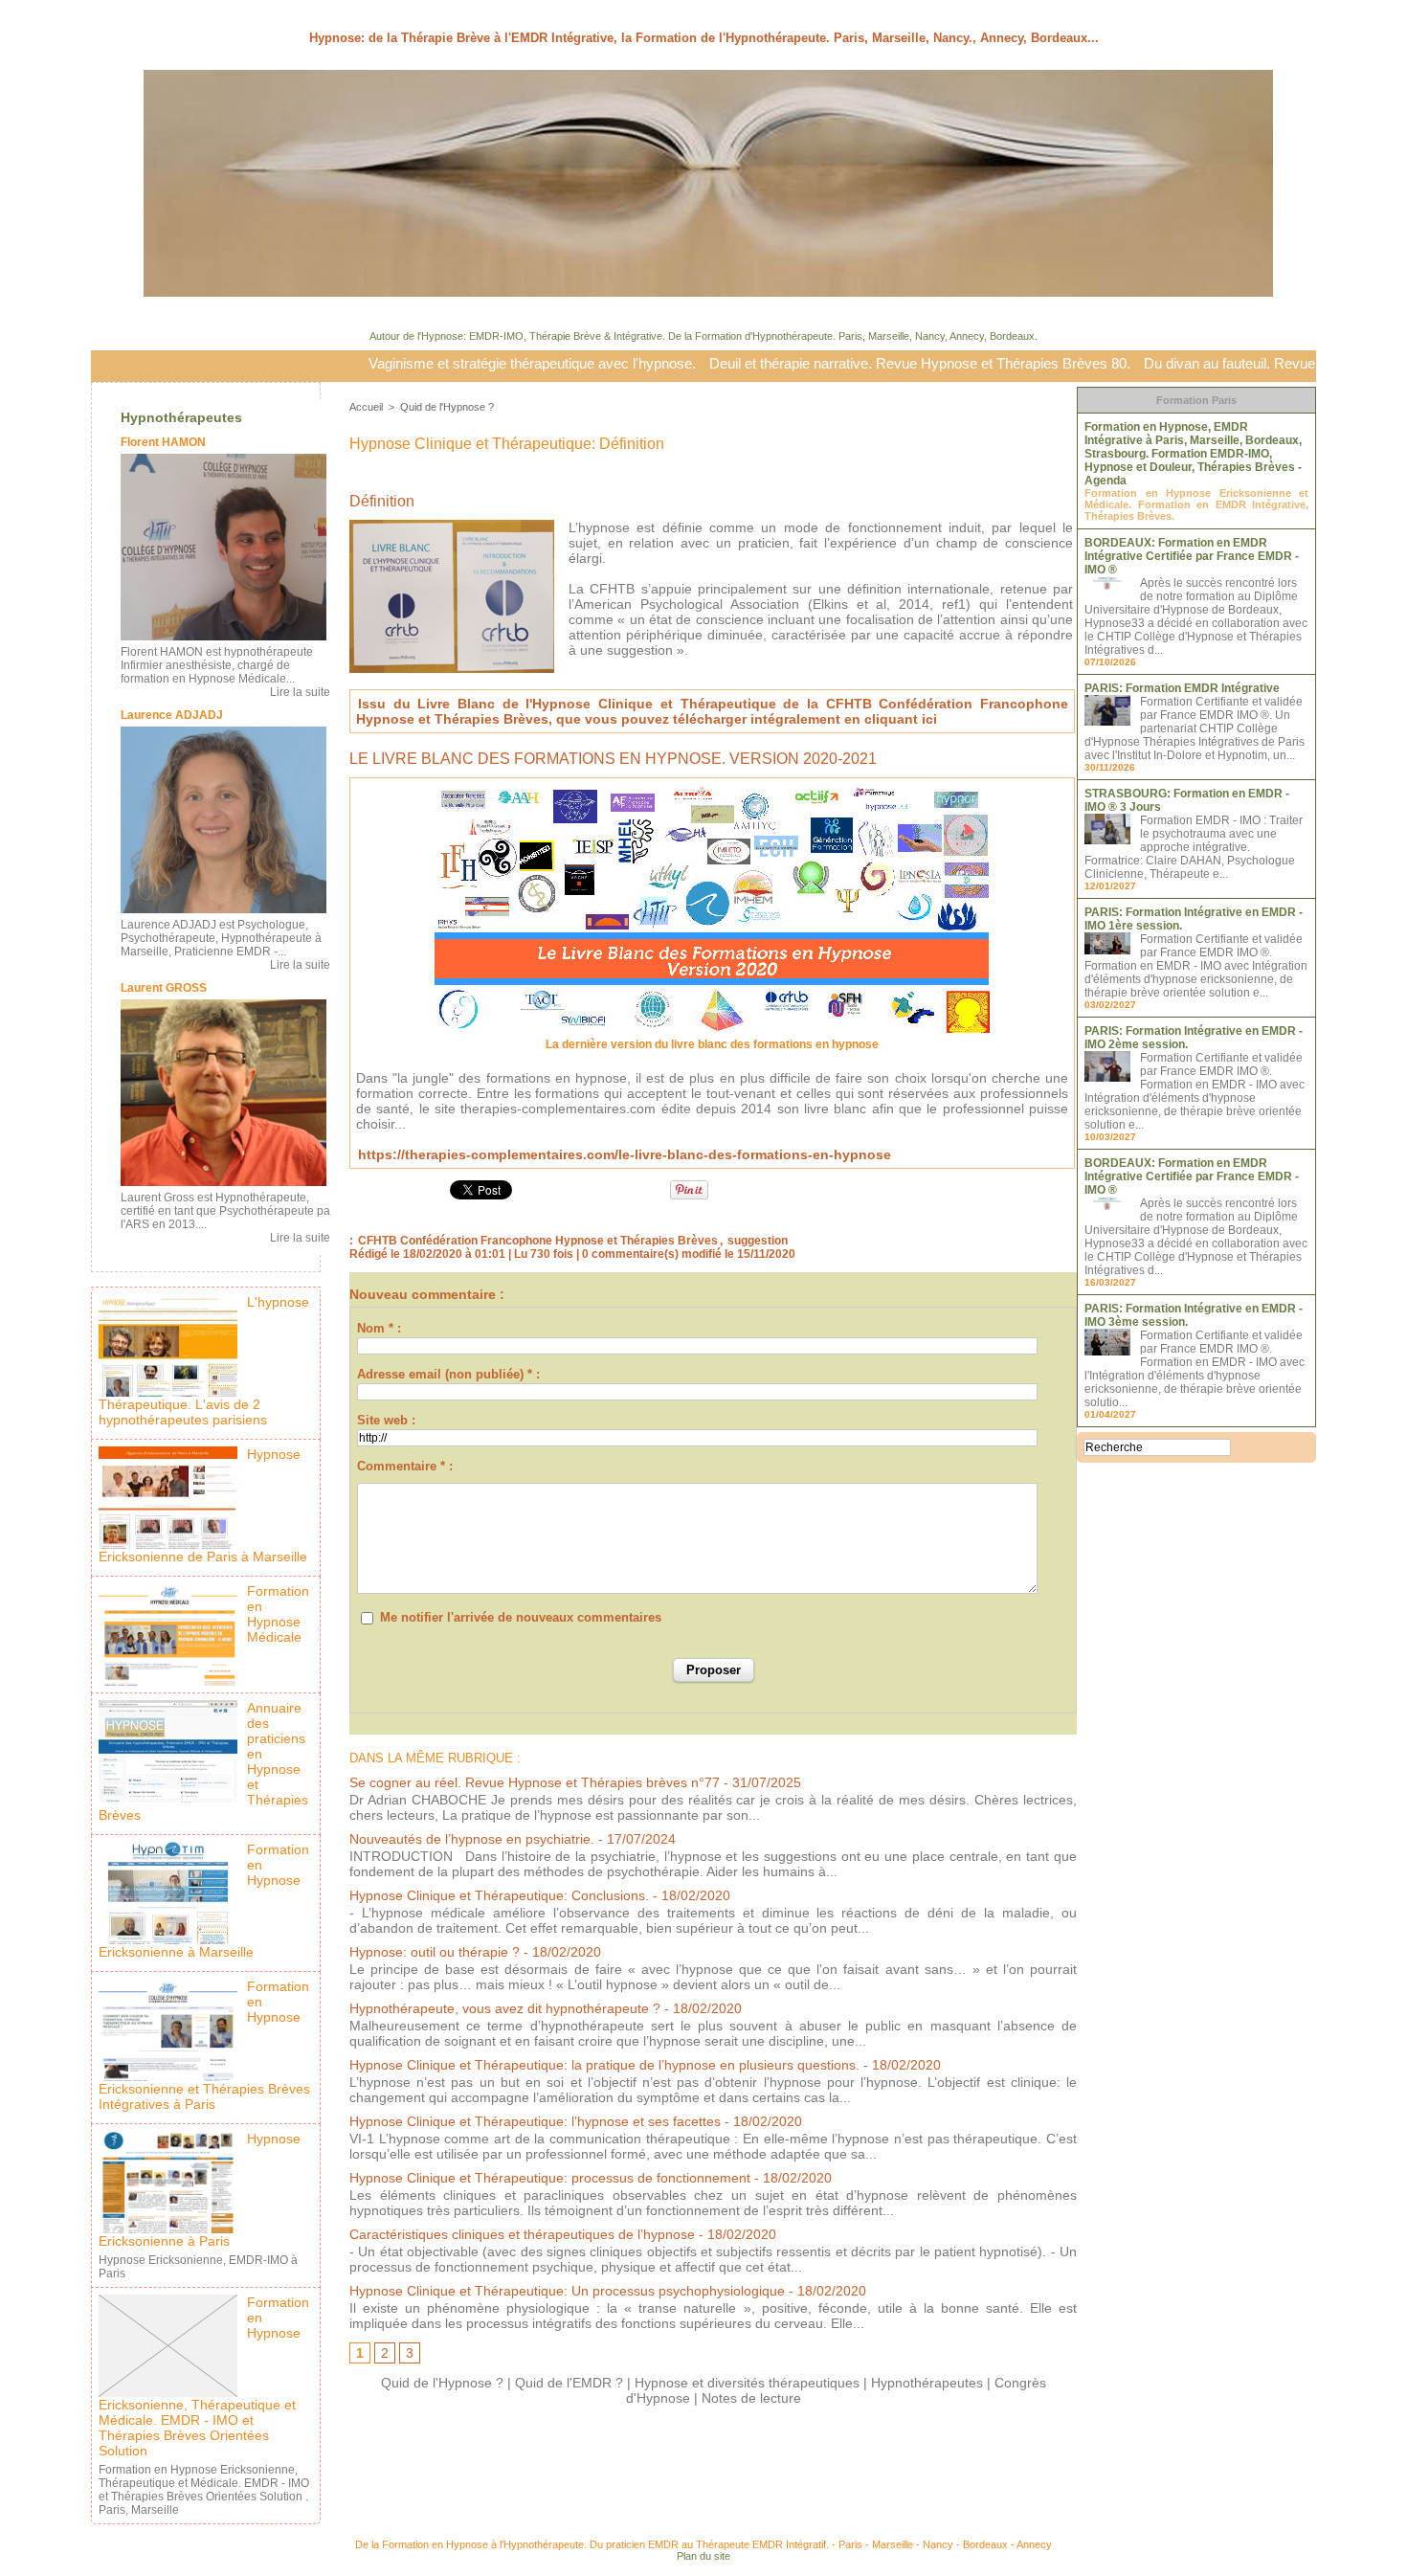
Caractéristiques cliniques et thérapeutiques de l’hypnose (522, 2234)
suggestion (758, 1241)
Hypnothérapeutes (181, 417)
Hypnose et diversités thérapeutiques (747, 2383)
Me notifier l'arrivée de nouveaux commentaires (521, 1617)
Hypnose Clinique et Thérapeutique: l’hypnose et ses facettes (535, 2121)
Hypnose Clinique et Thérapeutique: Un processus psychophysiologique (567, 2291)
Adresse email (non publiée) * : (448, 1374)
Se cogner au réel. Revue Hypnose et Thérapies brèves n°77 (535, 1782)
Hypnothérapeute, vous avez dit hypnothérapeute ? (505, 2008)
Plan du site (703, 2556)
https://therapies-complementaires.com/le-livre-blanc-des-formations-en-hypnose (625, 1154)
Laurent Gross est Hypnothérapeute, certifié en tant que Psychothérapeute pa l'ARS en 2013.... (225, 1211)
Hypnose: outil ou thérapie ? (435, 1952)
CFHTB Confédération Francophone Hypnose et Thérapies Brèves (538, 1241)
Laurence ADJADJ (172, 715)
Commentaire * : (405, 1466)
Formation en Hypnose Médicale (278, 1614)
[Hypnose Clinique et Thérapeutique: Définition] (452, 526)
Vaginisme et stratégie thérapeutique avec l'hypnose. (445, 363)
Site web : (386, 1420)
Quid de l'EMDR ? (569, 2383)
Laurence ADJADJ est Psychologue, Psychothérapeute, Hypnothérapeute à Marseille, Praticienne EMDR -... (221, 938)
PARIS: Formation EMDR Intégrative (1182, 688)
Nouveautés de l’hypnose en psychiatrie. (472, 1839)
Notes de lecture (751, 2398)
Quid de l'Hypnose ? (447, 407)
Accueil (366, 407)
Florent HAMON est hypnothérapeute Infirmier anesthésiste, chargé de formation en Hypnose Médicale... (217, 665)
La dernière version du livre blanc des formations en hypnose (712, 1044)
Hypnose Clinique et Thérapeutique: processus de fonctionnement (550, 2178)
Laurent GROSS (164, 988)
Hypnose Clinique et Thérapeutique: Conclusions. (499, 1895)
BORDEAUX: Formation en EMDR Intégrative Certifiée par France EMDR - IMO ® (1192, 556)
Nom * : (379, 1328)
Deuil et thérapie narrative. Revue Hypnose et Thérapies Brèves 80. (833, 363)
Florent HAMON (163, 442)
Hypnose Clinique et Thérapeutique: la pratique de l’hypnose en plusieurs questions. (604, 2065)
